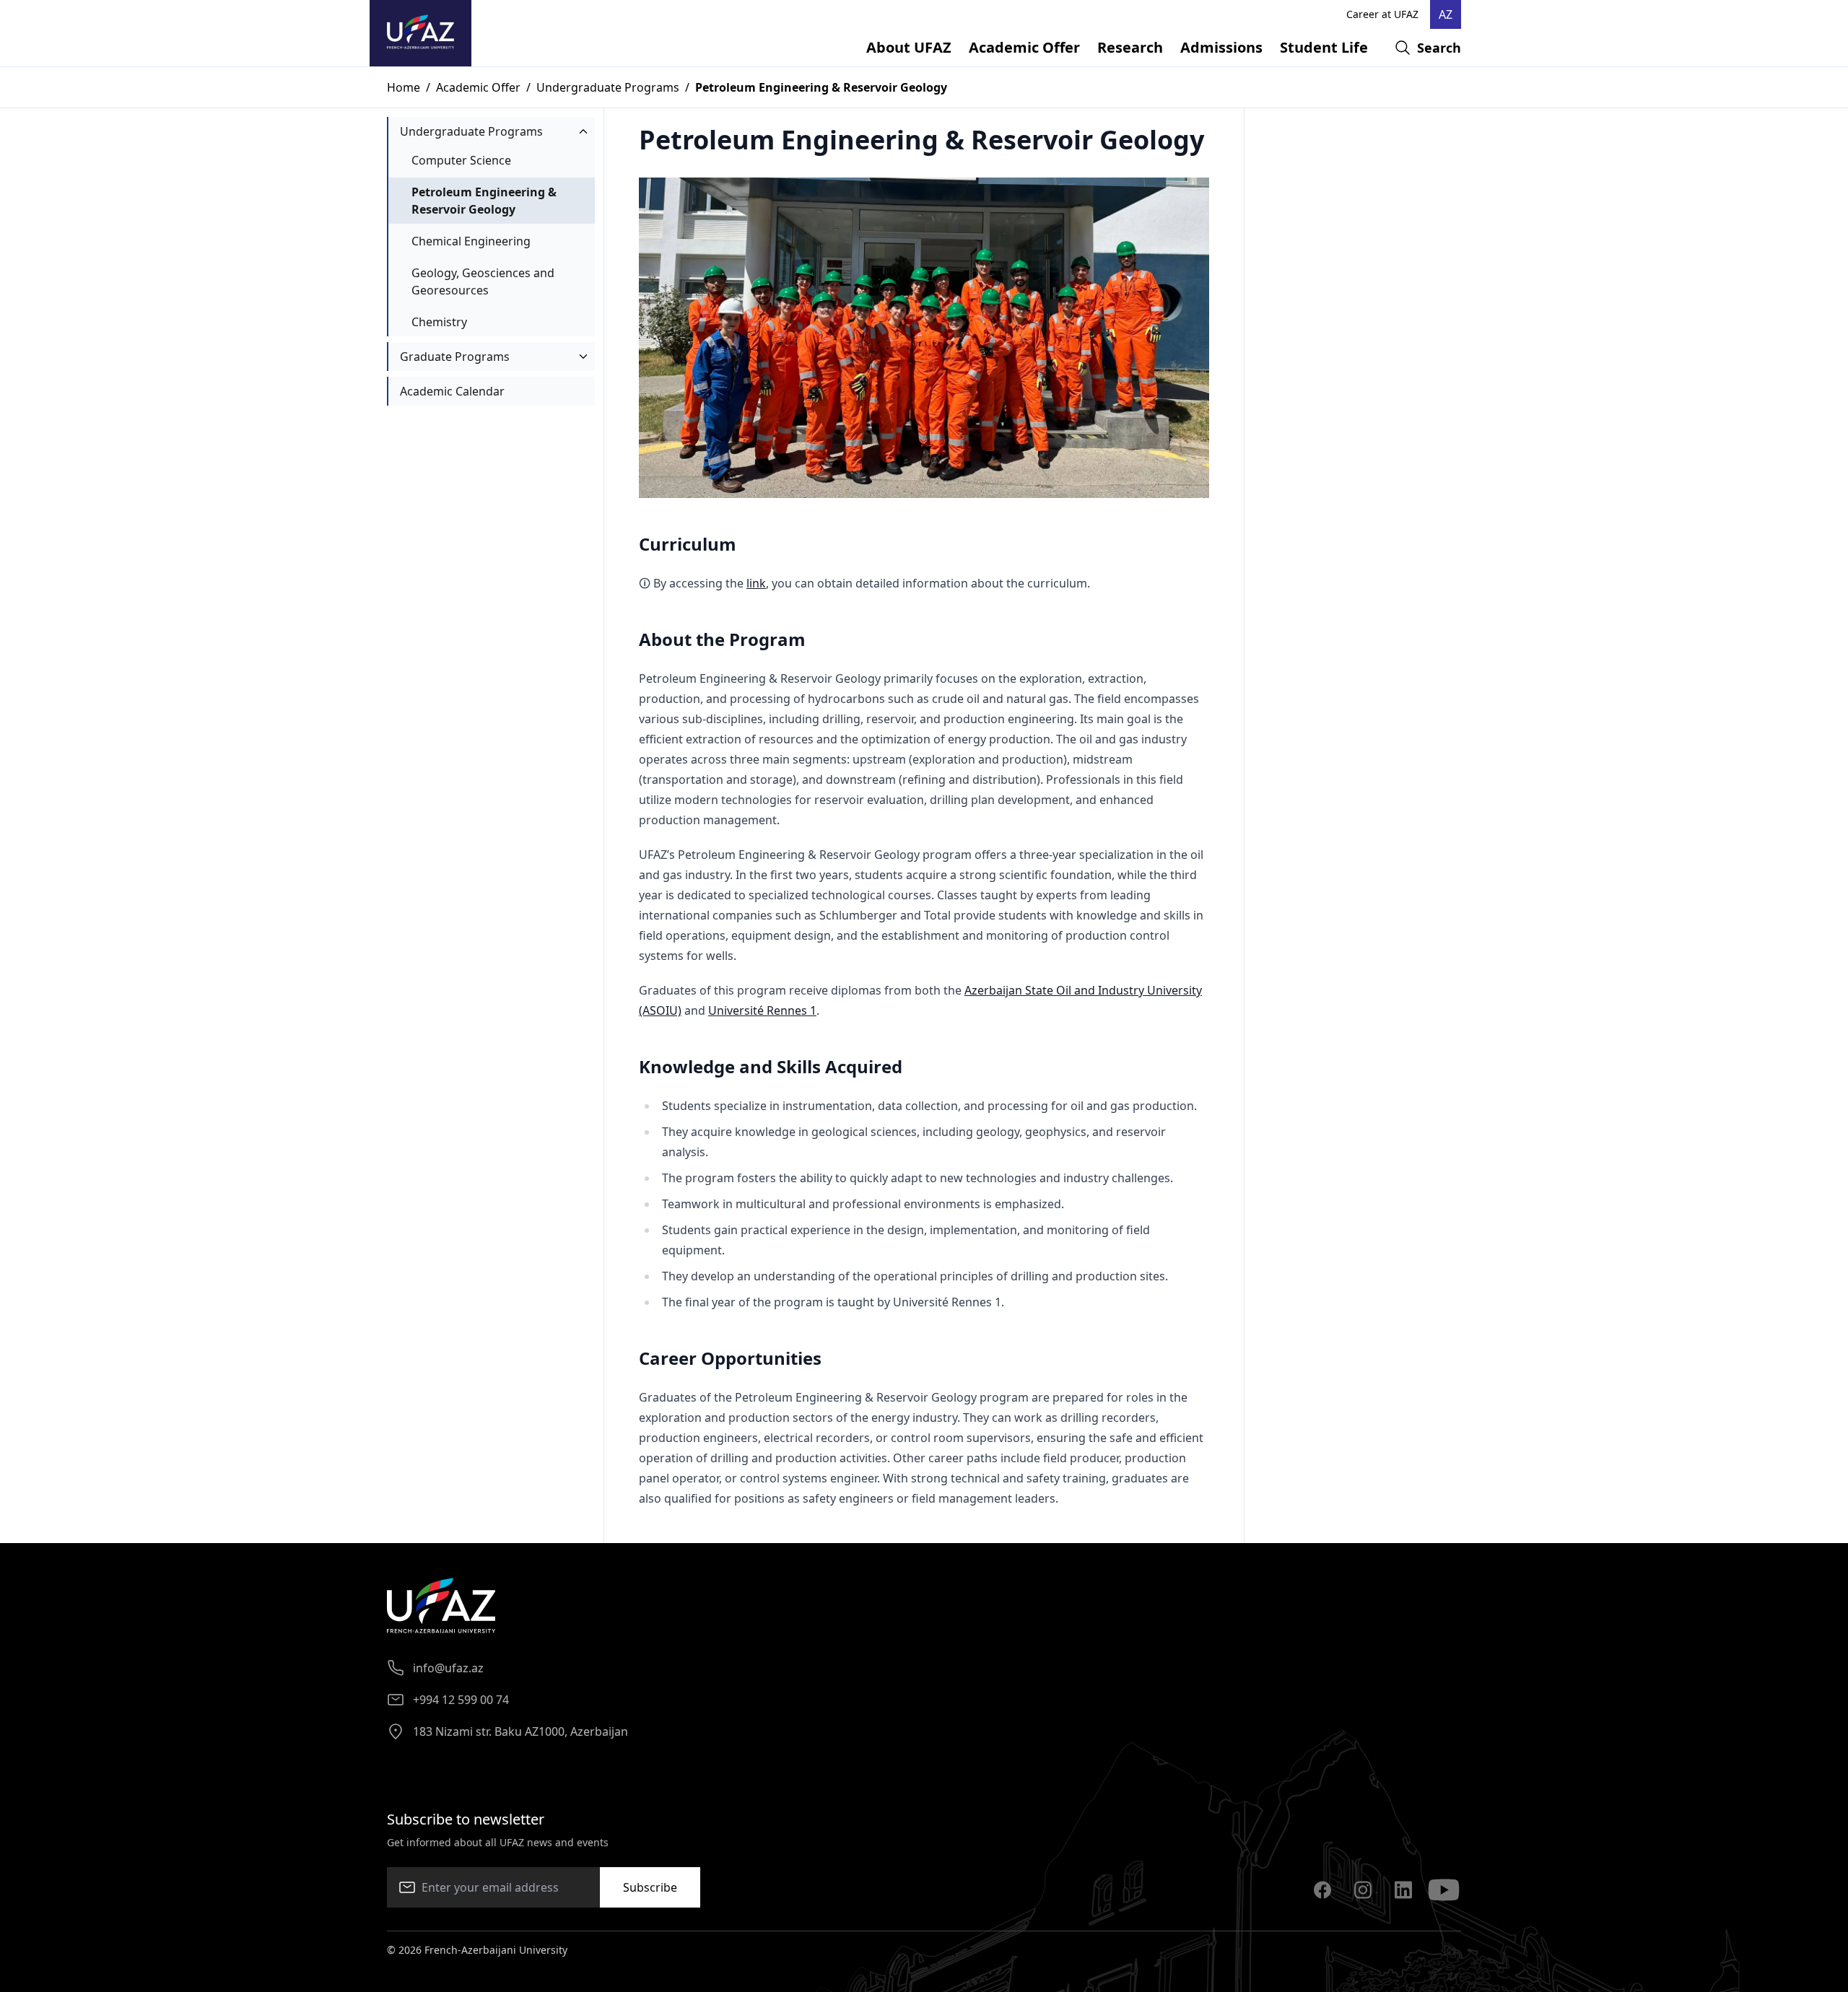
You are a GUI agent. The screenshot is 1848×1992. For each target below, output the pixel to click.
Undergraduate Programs (608, 87)
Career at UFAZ (1382, 14)
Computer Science (461, 160)
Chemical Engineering (471, 241)
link (756, 583)
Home (404, 87)
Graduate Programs (455, 357)
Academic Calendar (452, 391)
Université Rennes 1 (762, 1010)
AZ (1446, 14)
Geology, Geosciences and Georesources (483, 281)
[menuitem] (909, 48)
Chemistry (439, 322)
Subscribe (650, 1887)
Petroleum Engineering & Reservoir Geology (484, 201)
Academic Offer (478, 87)
